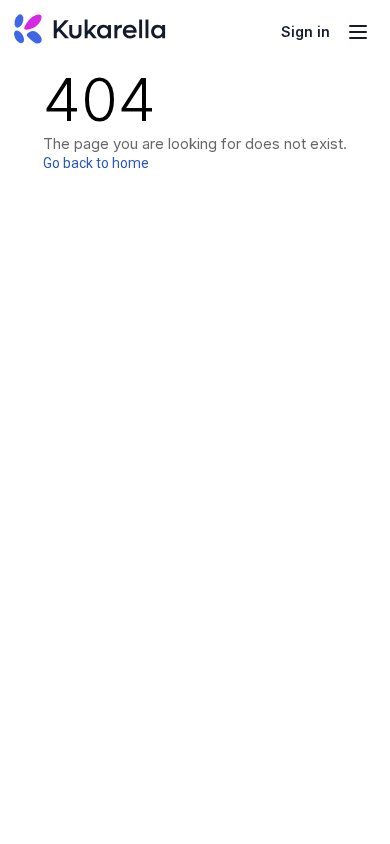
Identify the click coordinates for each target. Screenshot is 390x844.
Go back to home (96, 163)
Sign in (305, 31)
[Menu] (358, 32)
